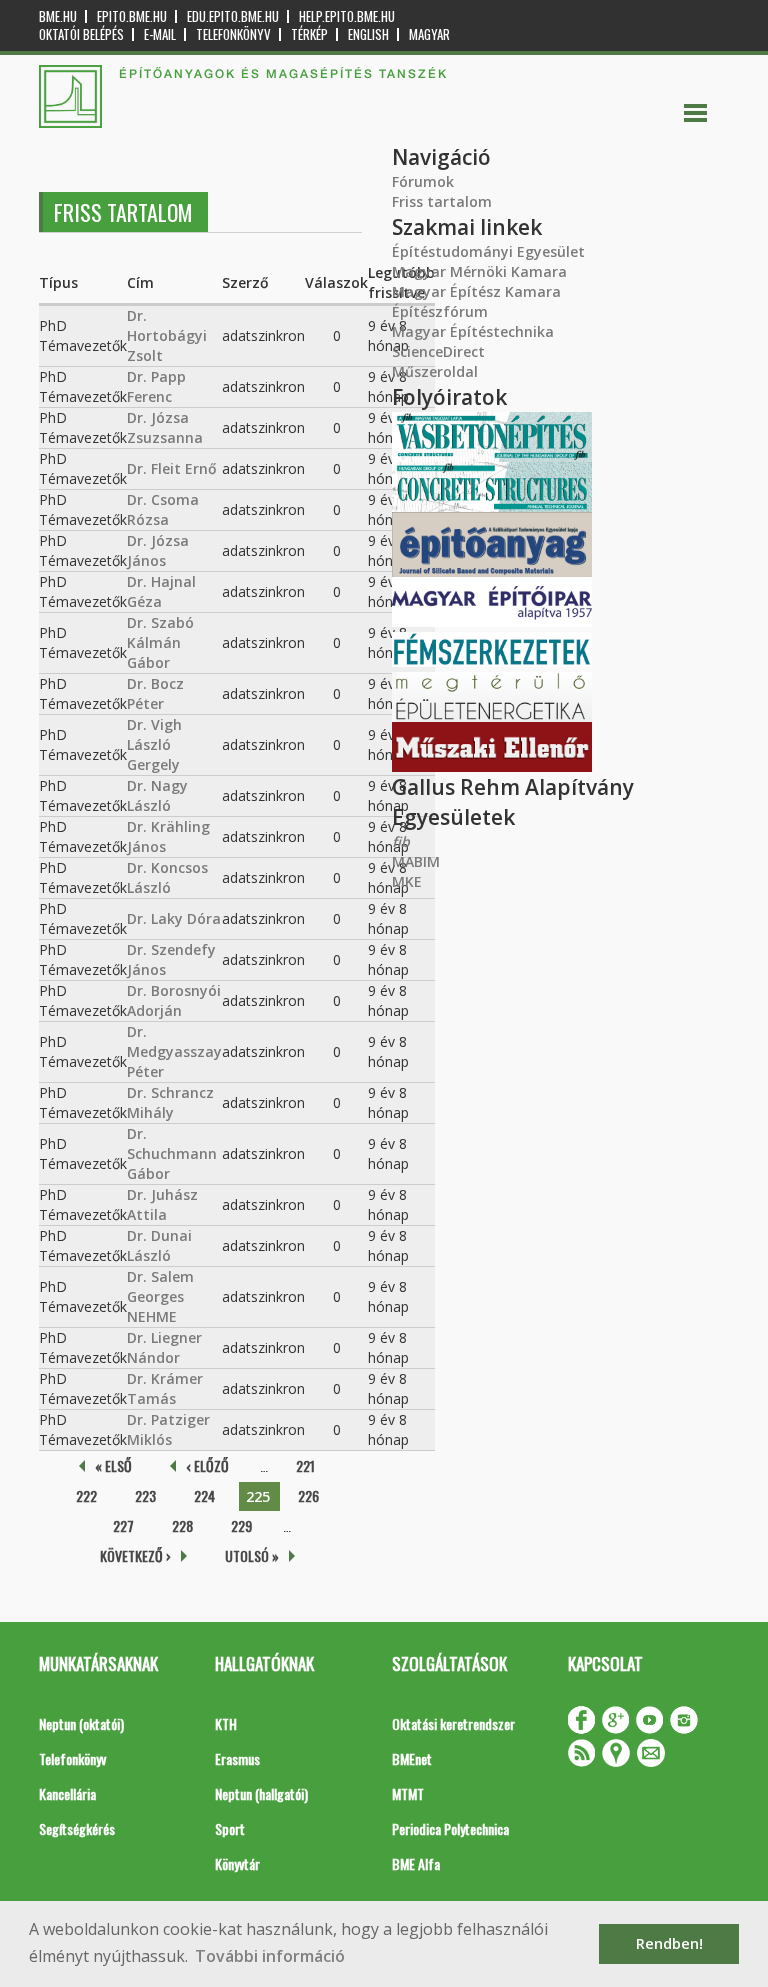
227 (123, 1525)
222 (86, 1495)
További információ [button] (270, 1956)
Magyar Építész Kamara (476, 291)
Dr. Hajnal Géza (161, 591)
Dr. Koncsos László (167, 877)
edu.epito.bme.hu (233, 16)
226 (308, 1495)
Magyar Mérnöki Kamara (479, 271)
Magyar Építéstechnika (473, 331)
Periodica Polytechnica (450, 1828)
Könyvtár (237, 1863)
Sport (230, 1828)
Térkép (309, 34)
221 (305, 1465)
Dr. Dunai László (159, 1245)
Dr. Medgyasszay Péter (174, 1051)
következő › (135, 1555)
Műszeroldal (435, 371)
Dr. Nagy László (157, 795)
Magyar (429, 34)
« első (113, 1465)
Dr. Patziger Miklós (168, 1429)
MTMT (408, 1793)
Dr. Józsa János (158, 550)
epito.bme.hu (132, 16)
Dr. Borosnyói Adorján (174, 1000)
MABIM (416, 861)
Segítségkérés (77, 1828)
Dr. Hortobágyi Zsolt (167, 335)
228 (182, 1525)
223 (145, 1495)
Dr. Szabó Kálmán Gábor (160, 642)
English (368, 34)
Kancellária (67, 1793)
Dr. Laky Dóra (174, 918)
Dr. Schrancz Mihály (170, 1102)
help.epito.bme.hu (347, 16)
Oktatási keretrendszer (453, 1723)
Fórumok (423, 181)
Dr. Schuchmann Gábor (172, 1153)
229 (241, 1525)
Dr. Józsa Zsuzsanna (165, 427)
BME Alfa (416, 1863)
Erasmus (237, 1758)
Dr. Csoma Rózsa (163, 509)
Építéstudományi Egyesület (488, 251)
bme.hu (58, 16)
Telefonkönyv (233, 34)
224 (204, 1495)
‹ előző (207, 1465)
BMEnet (412, 1758)
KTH (226, 1723)
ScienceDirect (438, 351)
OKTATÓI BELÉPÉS (81, 34)
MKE (407, 881)
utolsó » (252, 1555)
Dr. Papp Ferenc (156, 386)
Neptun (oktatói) (81, 1723)
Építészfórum (440, 311)
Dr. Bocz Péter (155, 693)
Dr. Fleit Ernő (172, 468)
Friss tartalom (442, 201)
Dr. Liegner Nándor (164, 1347)
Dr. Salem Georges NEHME (160, 1296)
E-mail (160, 34)
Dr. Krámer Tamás (165, 1388)
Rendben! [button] (669, 1943)
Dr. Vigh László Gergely (154, 744)
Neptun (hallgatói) (261, 1793)
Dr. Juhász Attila (162, 1204)
